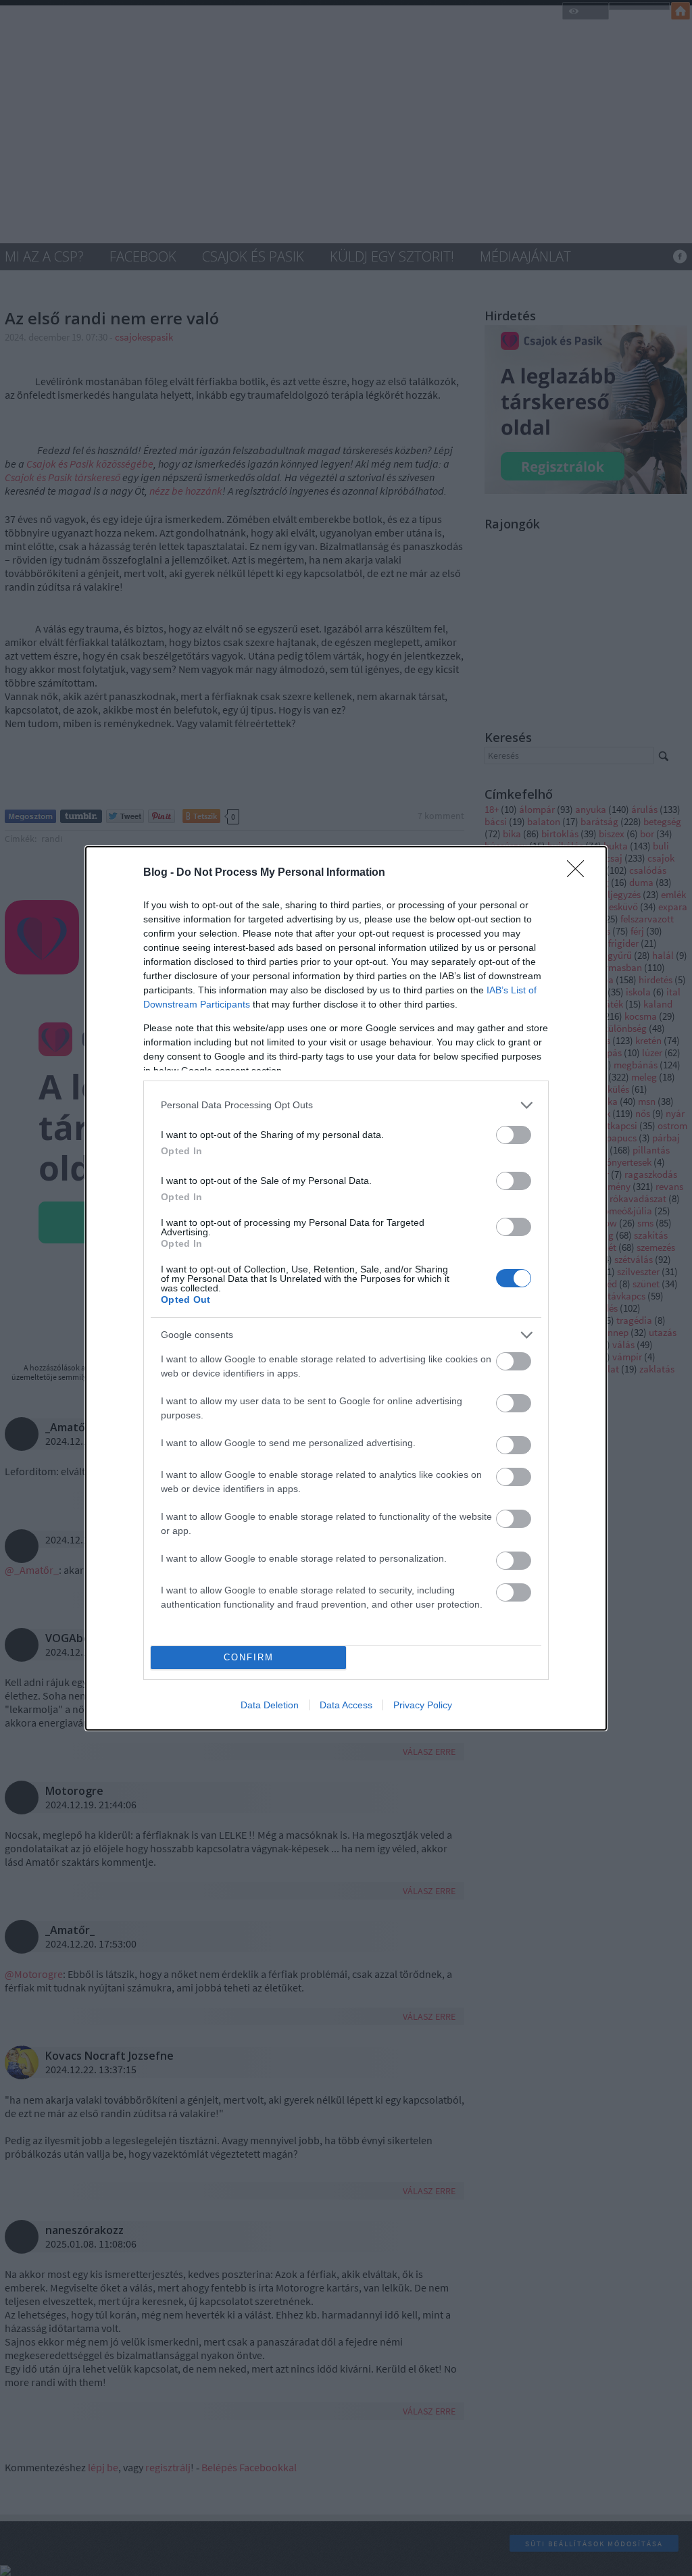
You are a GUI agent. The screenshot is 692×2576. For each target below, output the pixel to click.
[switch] (514, 1135)
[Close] (580, 873)
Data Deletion (270, 1705)
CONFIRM (249, 1657)
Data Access (346, 1705)
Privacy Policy (423, 1705)
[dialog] (346, 1288)
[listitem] (346, 1105)
